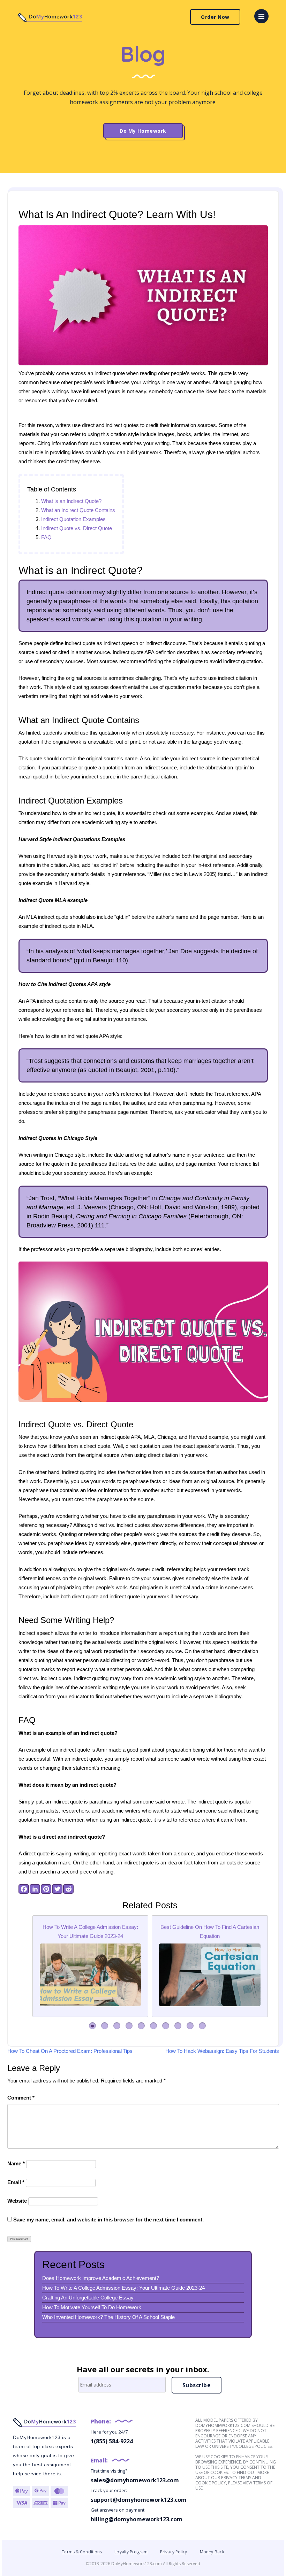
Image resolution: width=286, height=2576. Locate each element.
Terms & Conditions (82, 2552)
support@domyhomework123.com (139, 2500)
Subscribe (197, 2385)
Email (16, 2182)
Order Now (215, 17)
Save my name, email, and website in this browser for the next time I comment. (108, 2220)
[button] (92, 2026)
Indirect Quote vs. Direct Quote (77, 528)
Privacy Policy (174, 2552)
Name (16, 2163)
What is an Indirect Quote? (71, 501)
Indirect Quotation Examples (73, 519)
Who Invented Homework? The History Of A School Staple (108, 2317)
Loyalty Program (131, 2552)
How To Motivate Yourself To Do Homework (92, 2307)
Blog (143, 54)
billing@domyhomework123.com (137, 2519)
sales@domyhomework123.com (135, 2480)
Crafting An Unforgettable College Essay (88, 2298)
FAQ (46, 537)
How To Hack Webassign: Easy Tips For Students (222, 2051)
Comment (21, 2098)
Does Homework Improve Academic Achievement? (101, 2278)
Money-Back (212, 2552)
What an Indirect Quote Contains (78, 510)
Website (17, 2201)
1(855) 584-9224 (112, 2441)
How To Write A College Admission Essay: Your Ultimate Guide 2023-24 (123, 2288)
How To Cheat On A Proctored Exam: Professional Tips (70, 2051)
